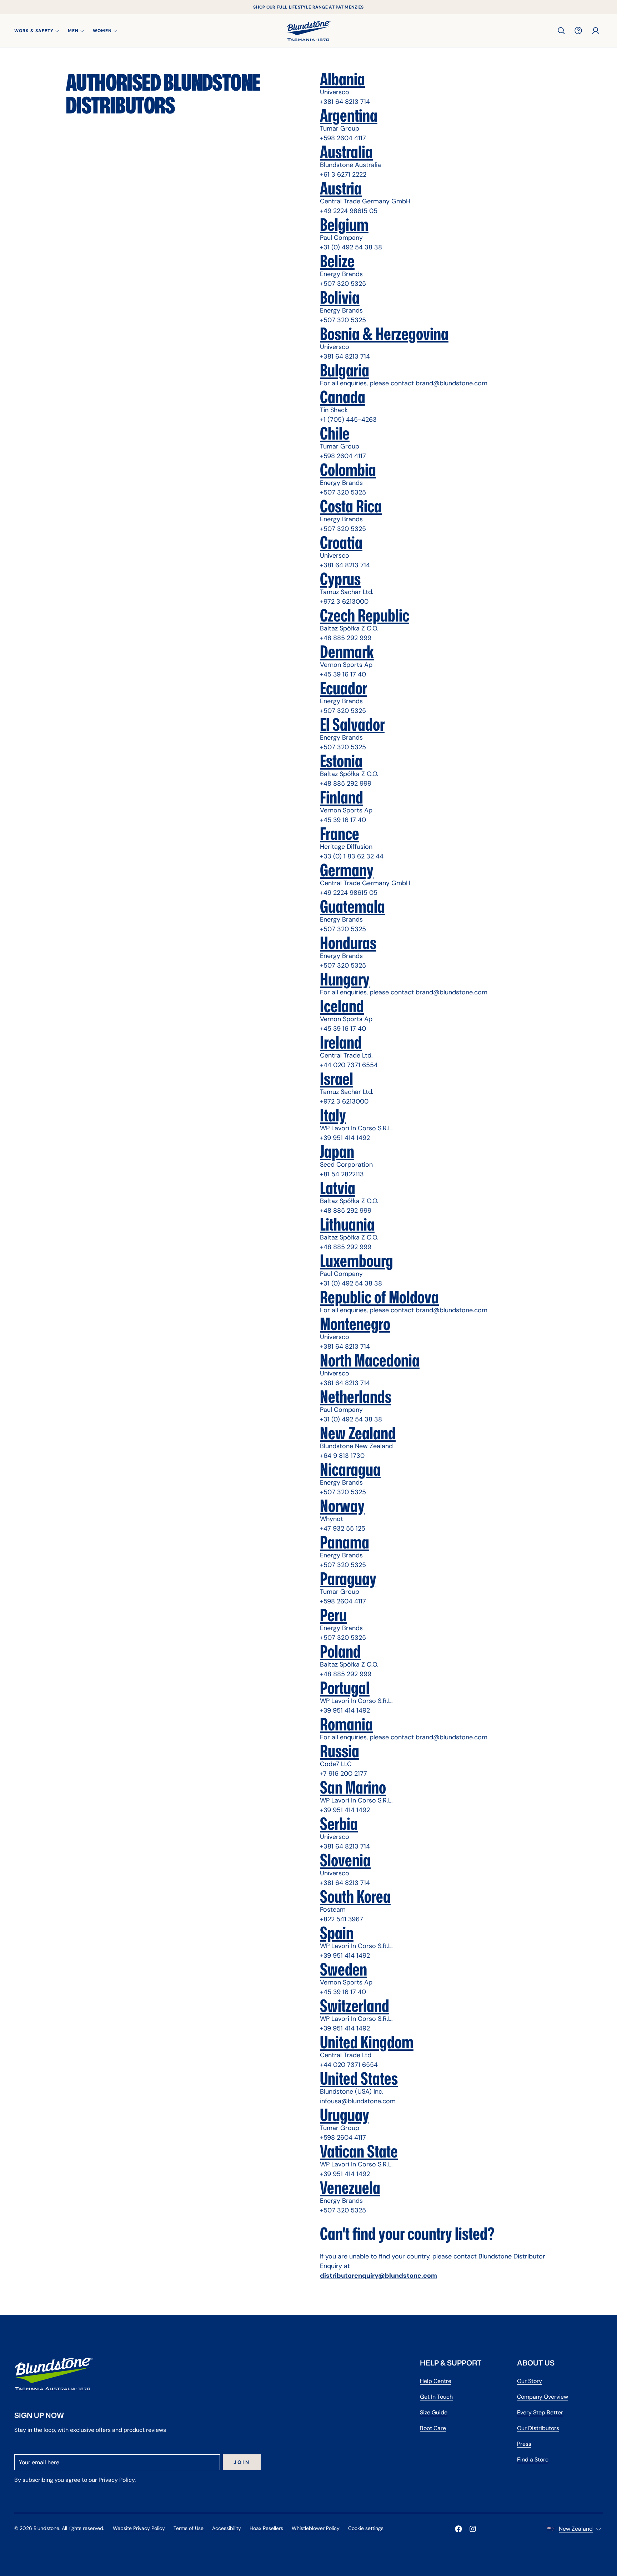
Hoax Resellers (266, 2528)
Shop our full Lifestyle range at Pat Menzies (308, 7)
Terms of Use (189, 2528)
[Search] (561, 31)
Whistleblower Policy (316, 2528)
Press (524, 2444)
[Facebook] (458, 2529)
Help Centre (436, 2381)
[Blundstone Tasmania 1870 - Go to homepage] (309, 31)
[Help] (578, 31)
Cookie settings (366, 2528)
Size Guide (434, 2412)
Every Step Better (540, 2412)
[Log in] (596, 31)
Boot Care (433, 2428)
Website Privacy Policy (139, 2528)
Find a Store (533, 2460)
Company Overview (543, 2397)
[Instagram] (473, 2529)
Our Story (530, 2381)
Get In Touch (436, 2397)
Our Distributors (538, 2428)
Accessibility (227, 2528)
